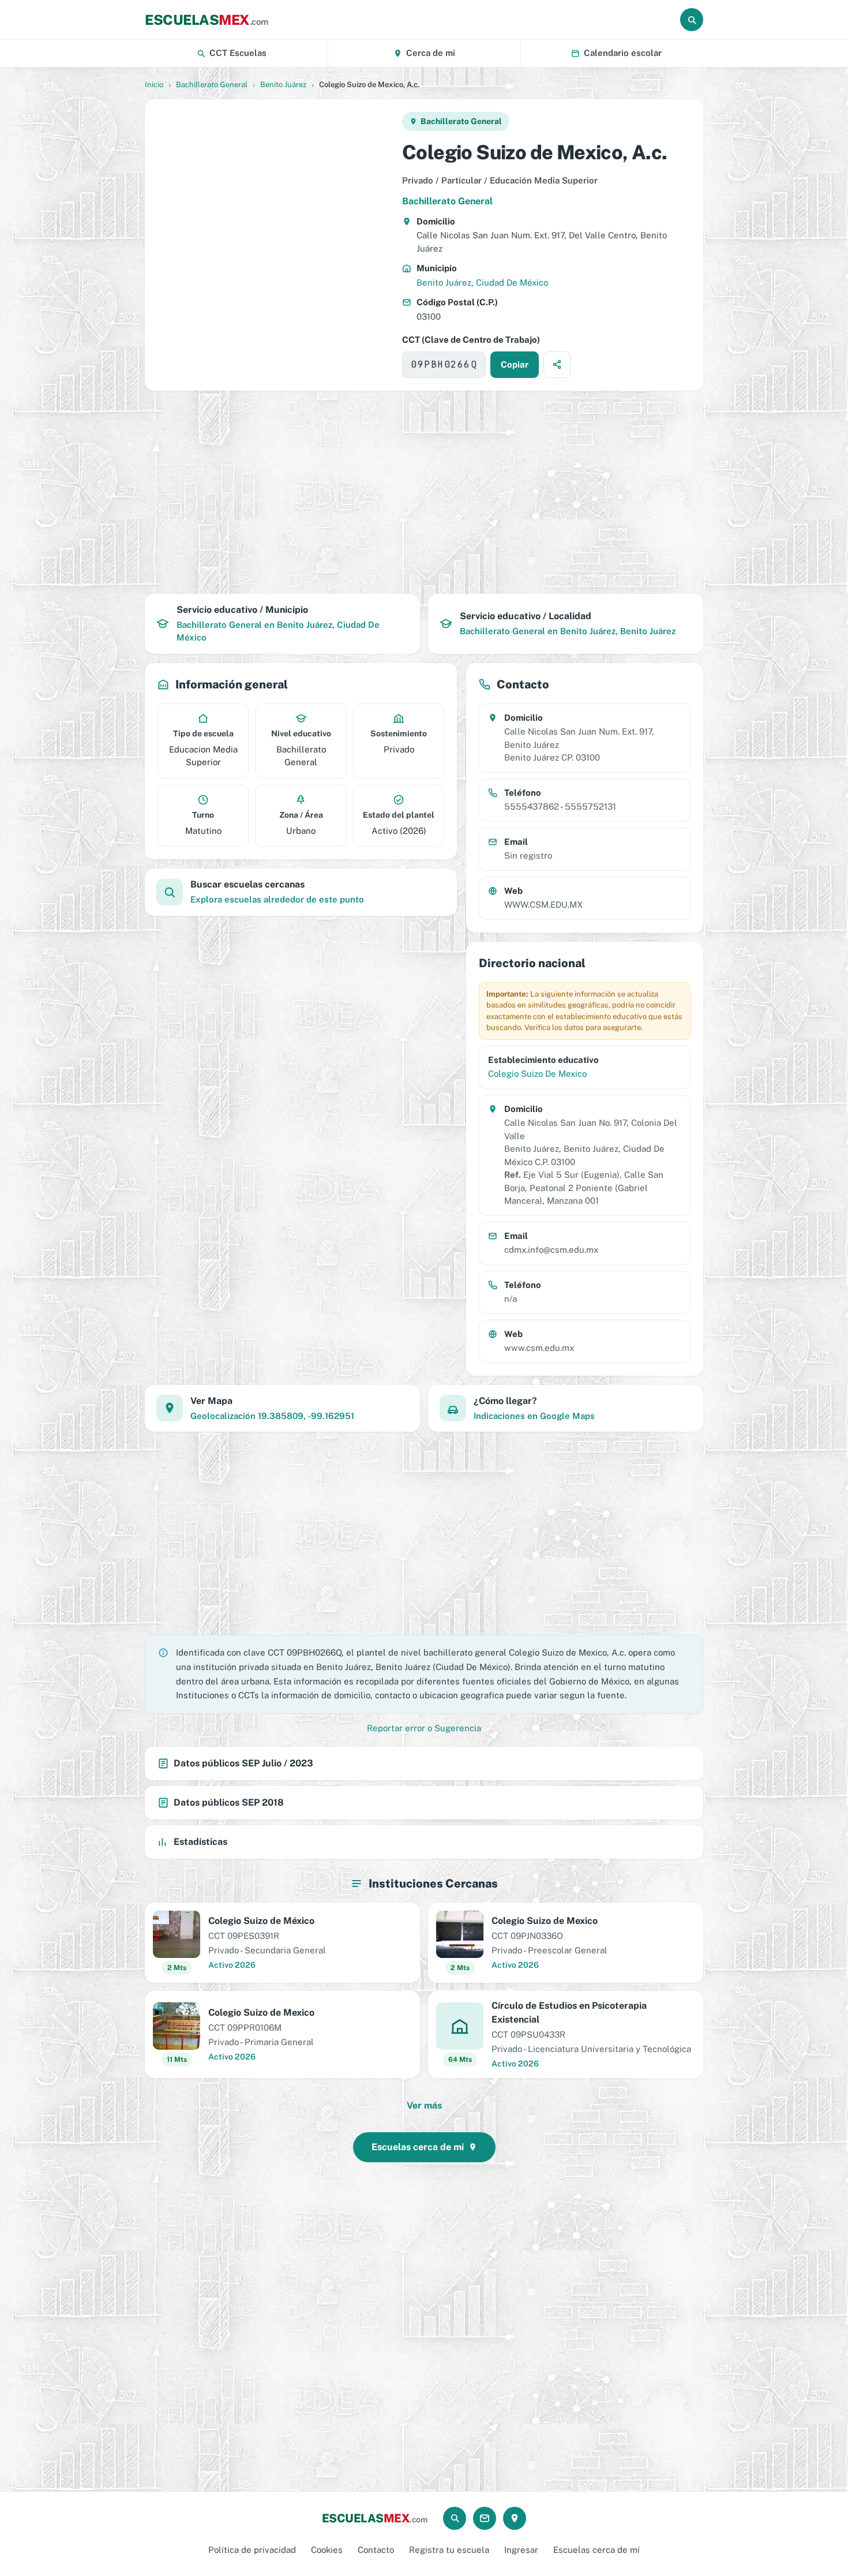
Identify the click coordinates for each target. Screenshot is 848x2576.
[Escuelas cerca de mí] (515, 2518)
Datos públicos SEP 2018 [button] (229, 1802)
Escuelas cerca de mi (418, 2147)
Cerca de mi (431, 53)
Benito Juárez (283, 85)
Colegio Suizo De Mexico (537, 1074)
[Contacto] (485, 2518)
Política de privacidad (252, 2550)
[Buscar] (692, 20)
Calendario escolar (623, 53)
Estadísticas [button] (200, 1842)
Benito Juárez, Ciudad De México (482, 282)
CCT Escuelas (238, 53)
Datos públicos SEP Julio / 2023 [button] (243, 1763)
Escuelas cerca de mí (596, 2550)
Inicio (154, 85)
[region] (273, 245)
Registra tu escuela (449, 2550)
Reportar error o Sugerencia (424, 1728)
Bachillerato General (212, 85)
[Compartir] (557, 365)
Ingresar (521, 2550)
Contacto (376, 2550)
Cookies (327, 2550)
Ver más (424, 2105)
